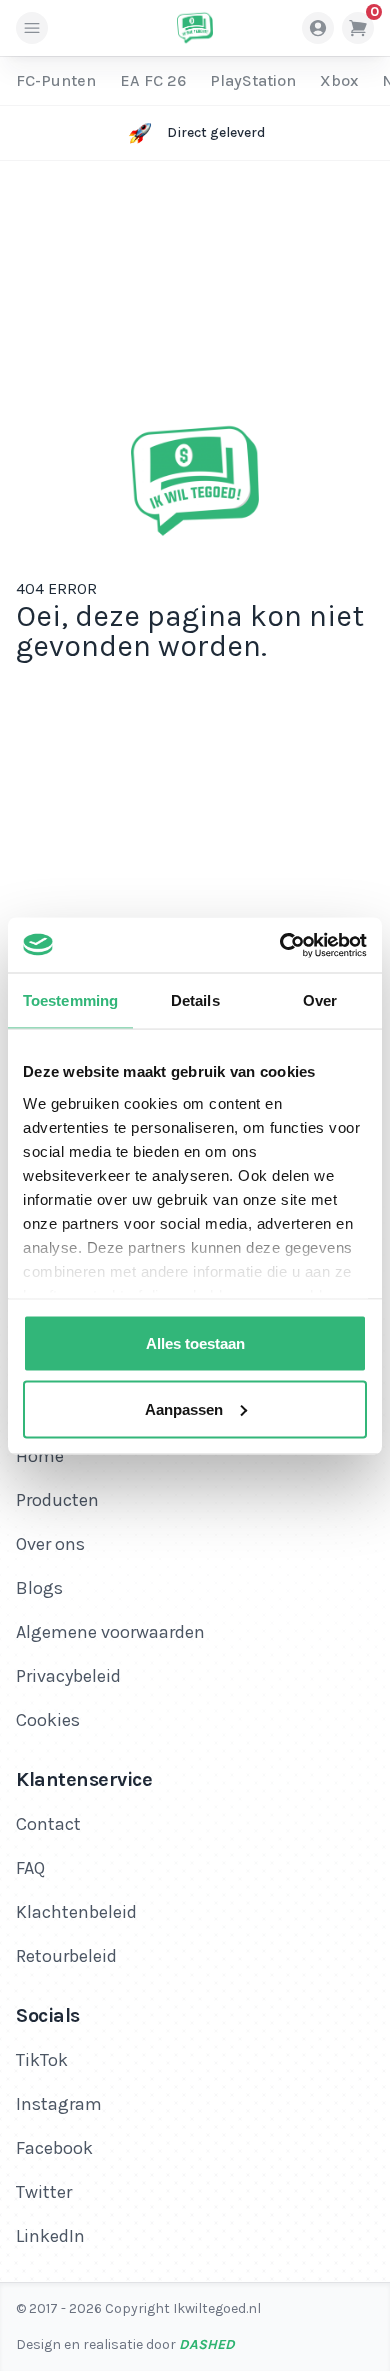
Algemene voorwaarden (110, 1632)
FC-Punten (56, 80)
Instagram (59, 2104)
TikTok (42, 2060)
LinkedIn (50, 2236)
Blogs (39, 1588)
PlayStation (253, 80)
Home (40, 1456)
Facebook (54, 2148)
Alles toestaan (195, 1343)
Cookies (48, 1720)
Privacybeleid (68, 1676)
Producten (57, 1500)
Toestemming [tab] (70, 1000)
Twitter (44, 2192)
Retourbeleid (66, 1956)
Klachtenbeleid (76, 1912)
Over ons (50, 1544)
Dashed (207, 2344)
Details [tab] (195, 1000)
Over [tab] (320, 1000)
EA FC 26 (153, 80)
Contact (48, 1824)
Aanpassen (184, 1408)
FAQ (30, 1868)
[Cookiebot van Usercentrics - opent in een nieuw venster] (280, 945)
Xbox (339, 80)
